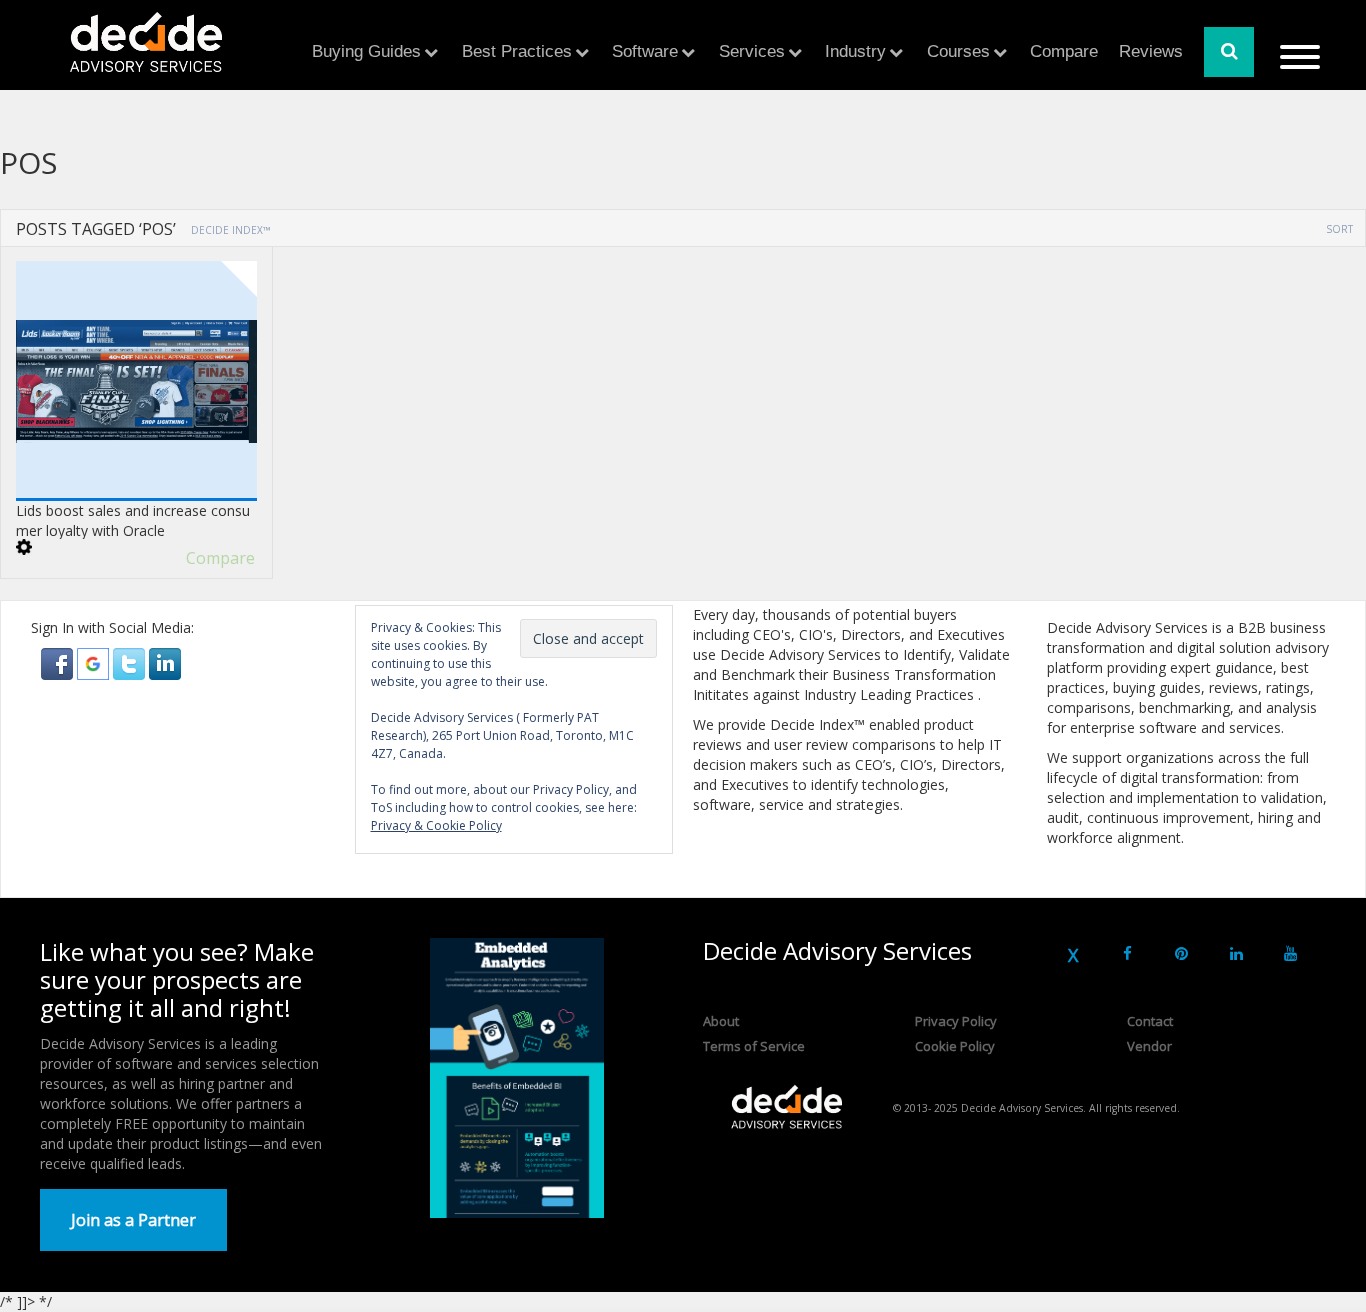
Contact (1150, 1021)
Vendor (1149, 1046)
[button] (59, 662)
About (721, 1021)
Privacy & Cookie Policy (436, 825)
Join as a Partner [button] (133, 1220)
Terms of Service (754, 1046)
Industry (855, 51)
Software (645, 51)
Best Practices (517, 51)
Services (752, 51)
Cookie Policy (955, 1046)
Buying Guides (366, 51)
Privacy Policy (956, 1021)
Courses (958, 51)
